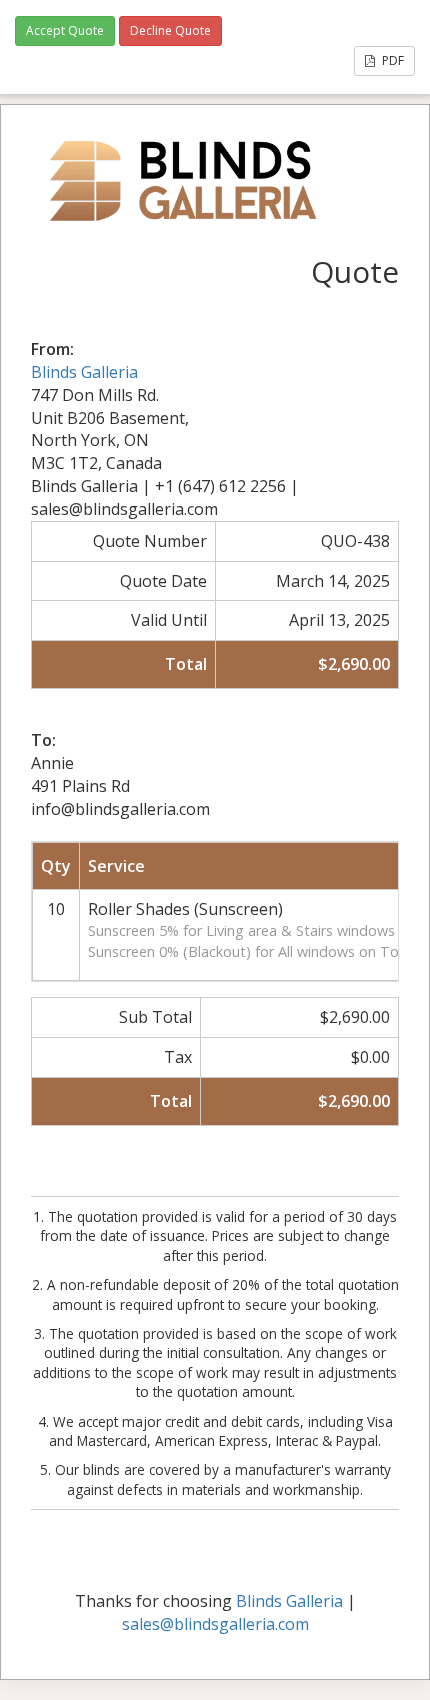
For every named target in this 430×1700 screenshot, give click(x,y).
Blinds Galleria (84, 372)
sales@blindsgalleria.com (215, 1624)
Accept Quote (65, 30)
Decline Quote (170, 30)
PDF (391, 60)
